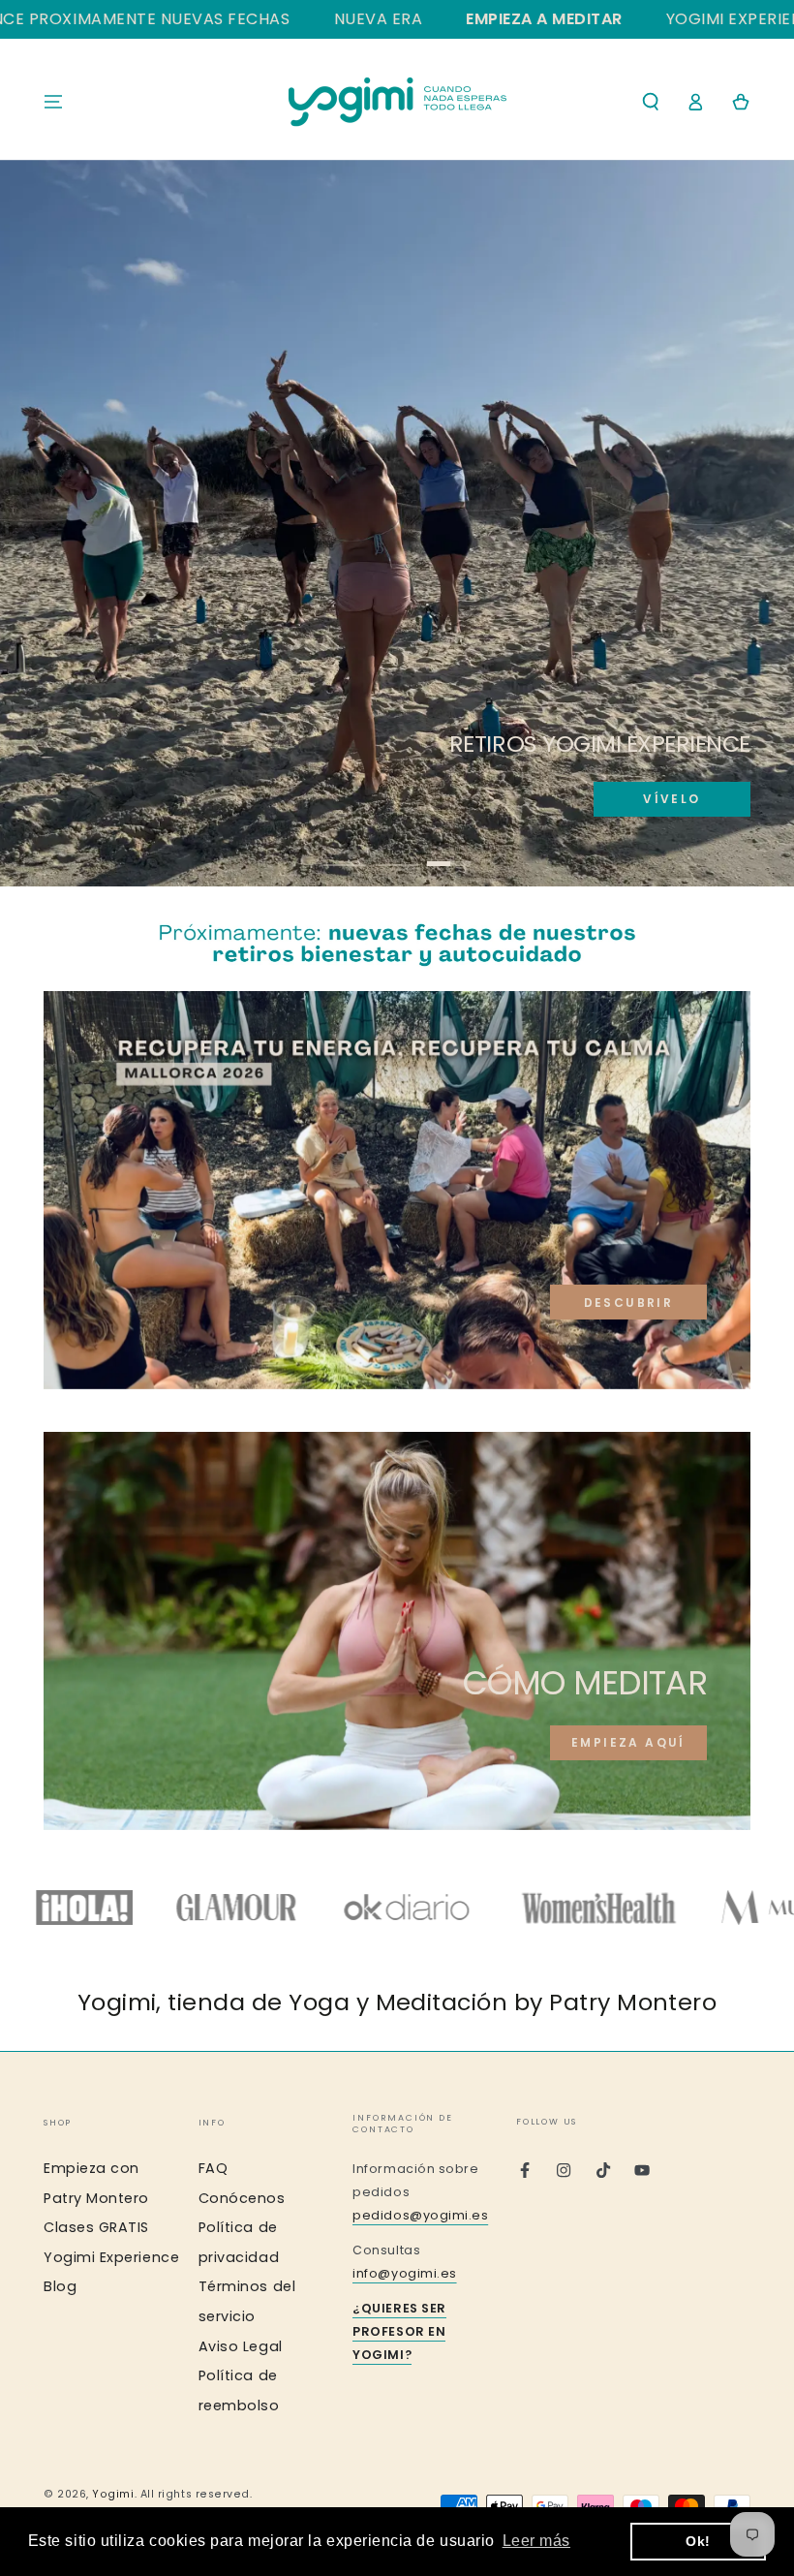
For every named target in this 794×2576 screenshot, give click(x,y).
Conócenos (242, 2198)
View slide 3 (450, 851)
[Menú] (54, 102)
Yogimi (113, 2494)
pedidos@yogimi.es (420, 2215)
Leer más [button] (536, 2541)
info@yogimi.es (405, 2273)
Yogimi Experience (111, 2257)
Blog (60, 2286)
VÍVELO (672, 799)
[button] (650, 102)
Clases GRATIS (96, 2227)
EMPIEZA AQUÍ (628, 1742)
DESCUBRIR (629, 1303)
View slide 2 (397, 851)
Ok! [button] (698, 2541)
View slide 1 (345, 851)
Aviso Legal (241, 2346)
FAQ (214, 2168)
